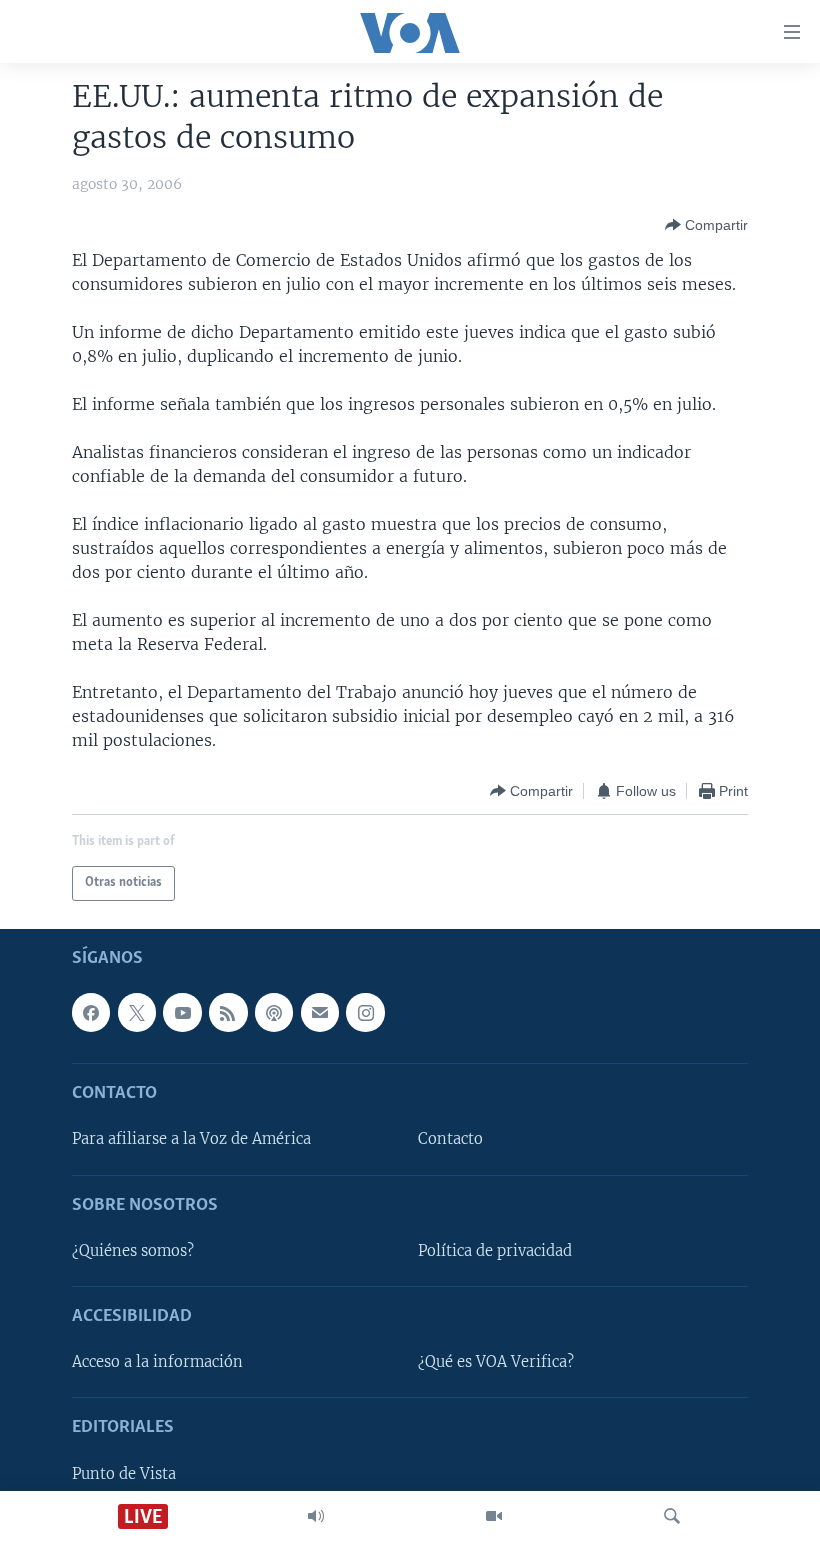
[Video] (494, 1516)
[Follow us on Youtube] (182, 1012)
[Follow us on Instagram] (365, 1012)
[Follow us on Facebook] (91, 1012)
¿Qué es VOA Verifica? (496, 1362)
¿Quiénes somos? (133, 1251)
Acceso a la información (157, 1362)
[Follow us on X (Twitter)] (137, 1012)
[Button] (706, 225)
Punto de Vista (124, 1474)
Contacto (450, 1139)
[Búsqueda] (672, 1516)
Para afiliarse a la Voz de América (191, 1139)
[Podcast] (274, 1012)
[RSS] (228, 1012)
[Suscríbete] (320, 1012)
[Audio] (316, 1516)
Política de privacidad (495, 1251)
